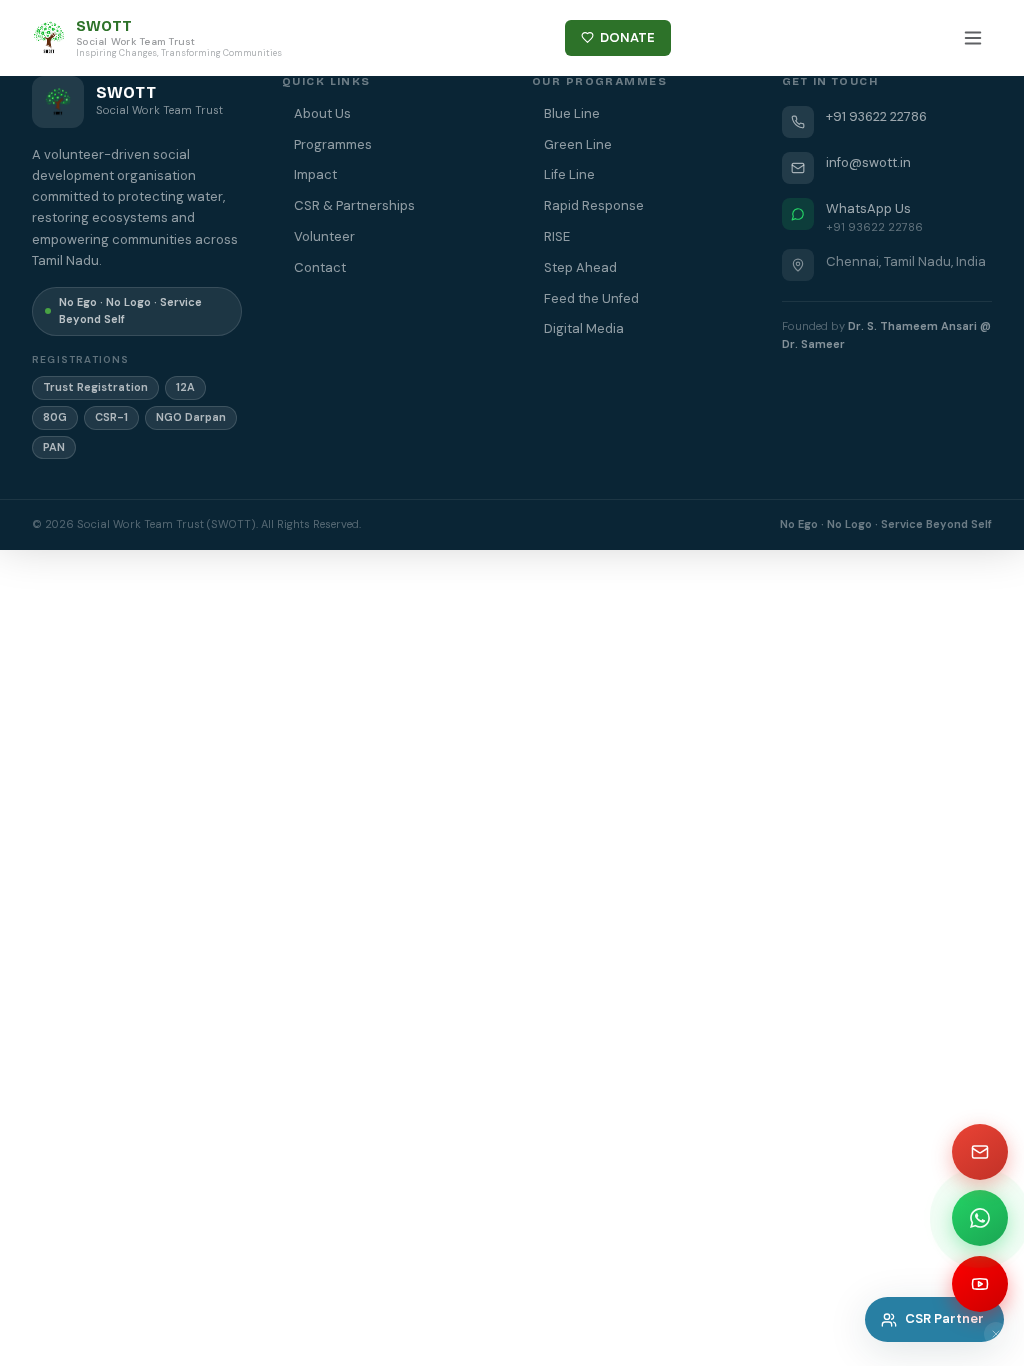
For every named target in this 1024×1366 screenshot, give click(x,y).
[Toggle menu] (973, 38)
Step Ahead (580, 267)
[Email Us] (980, 1152)
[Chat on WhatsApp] (980, 1218)
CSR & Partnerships (354, 205)
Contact (320, 267)
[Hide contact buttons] (996, 1334)
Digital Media (584, 328)
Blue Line (572, 113)
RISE (557, 236)
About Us (322, 113)
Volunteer (324, 236)
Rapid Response (594, 205)
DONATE (627, 37)
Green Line (578, 144)
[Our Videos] (980, 1284)
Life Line (569, 174)
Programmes (333, 144)
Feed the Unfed (591, 298)
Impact (315, 174)
